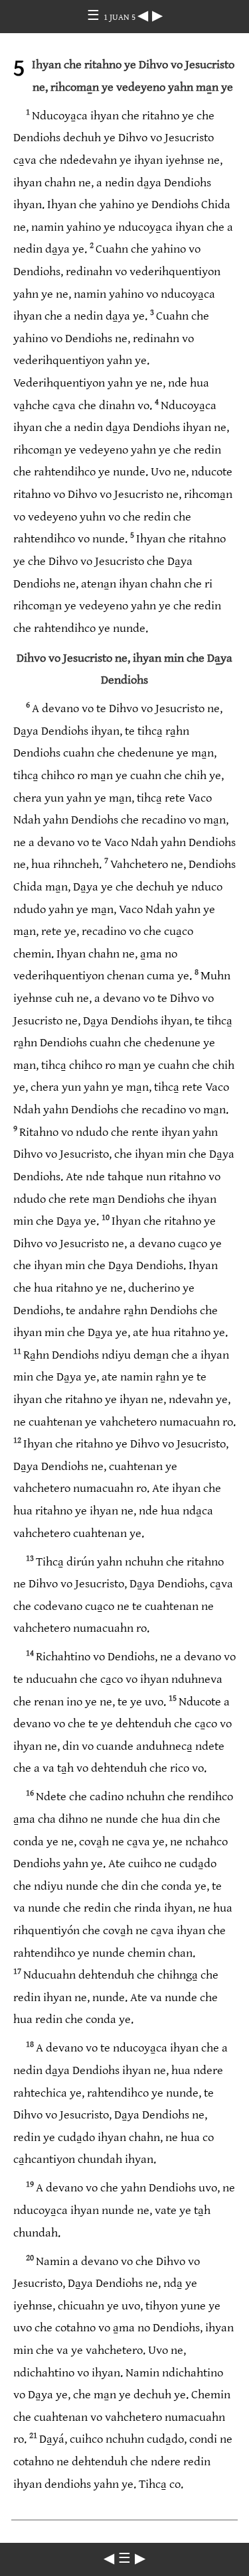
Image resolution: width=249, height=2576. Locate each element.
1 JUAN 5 (121, 17)
